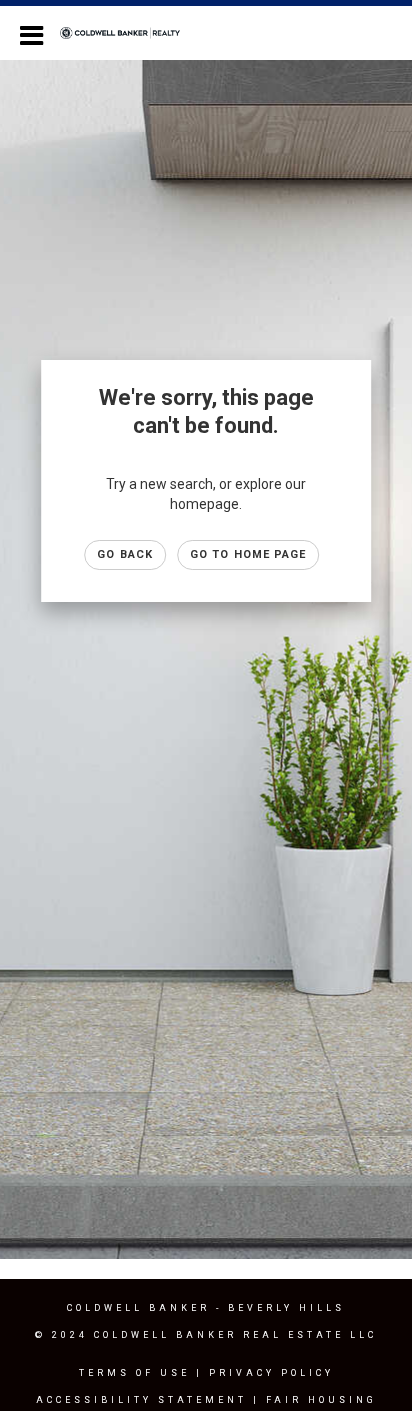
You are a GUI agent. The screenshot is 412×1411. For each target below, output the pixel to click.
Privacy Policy (271, 1373)
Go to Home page (248, 554)
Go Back (125, 554)
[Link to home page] (130, 33)
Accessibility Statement (141, 1400)
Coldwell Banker (138, 1308)
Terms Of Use (134, 1373)
